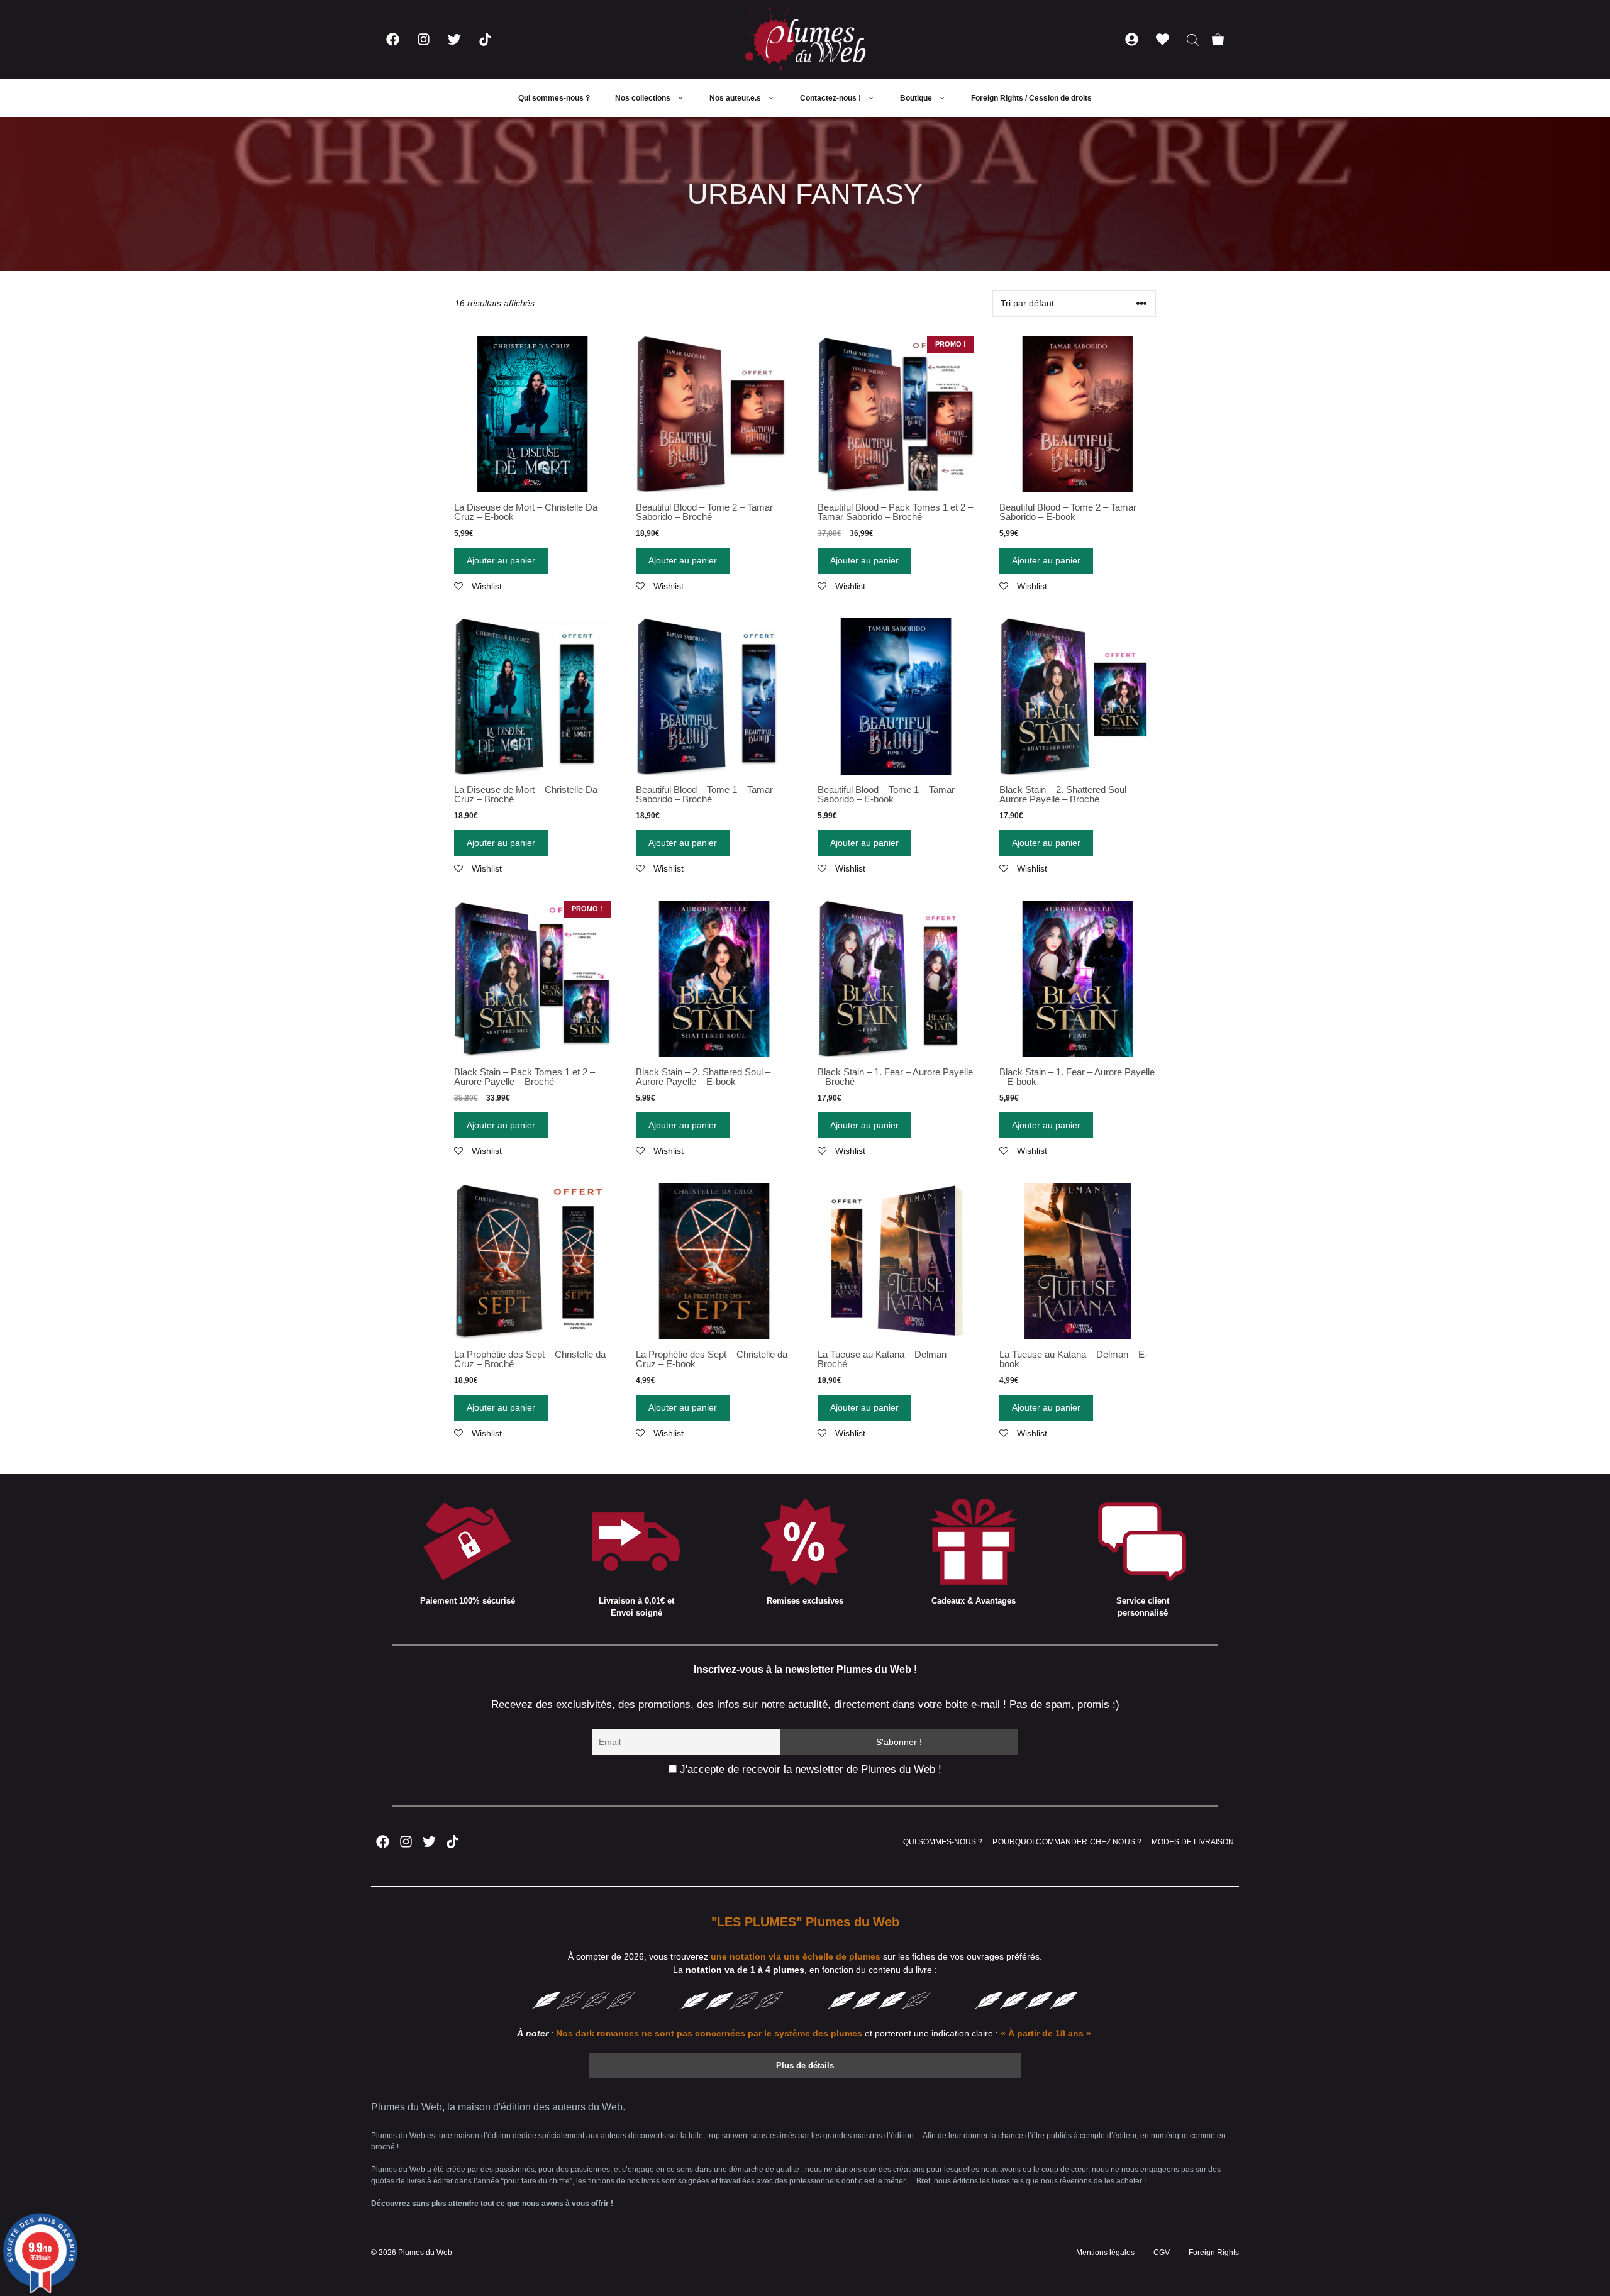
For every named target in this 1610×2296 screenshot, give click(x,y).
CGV (1162, 2253)
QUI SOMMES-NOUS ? (943, 1842)
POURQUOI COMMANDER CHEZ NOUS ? (1067, 1842)
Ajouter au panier (501, 560)
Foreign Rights (1214, 2253)
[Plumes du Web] (805, 39)
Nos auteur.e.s (735, 98)
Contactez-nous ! (830, 98)
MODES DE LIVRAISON (1193, 1842)
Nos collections (643, 98)
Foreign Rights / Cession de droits (1031, 98)
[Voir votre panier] (1218, 39)
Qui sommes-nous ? (554, 98)
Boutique (916, 98)
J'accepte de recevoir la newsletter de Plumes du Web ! (809, 1769)
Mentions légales (1105, 2253)
